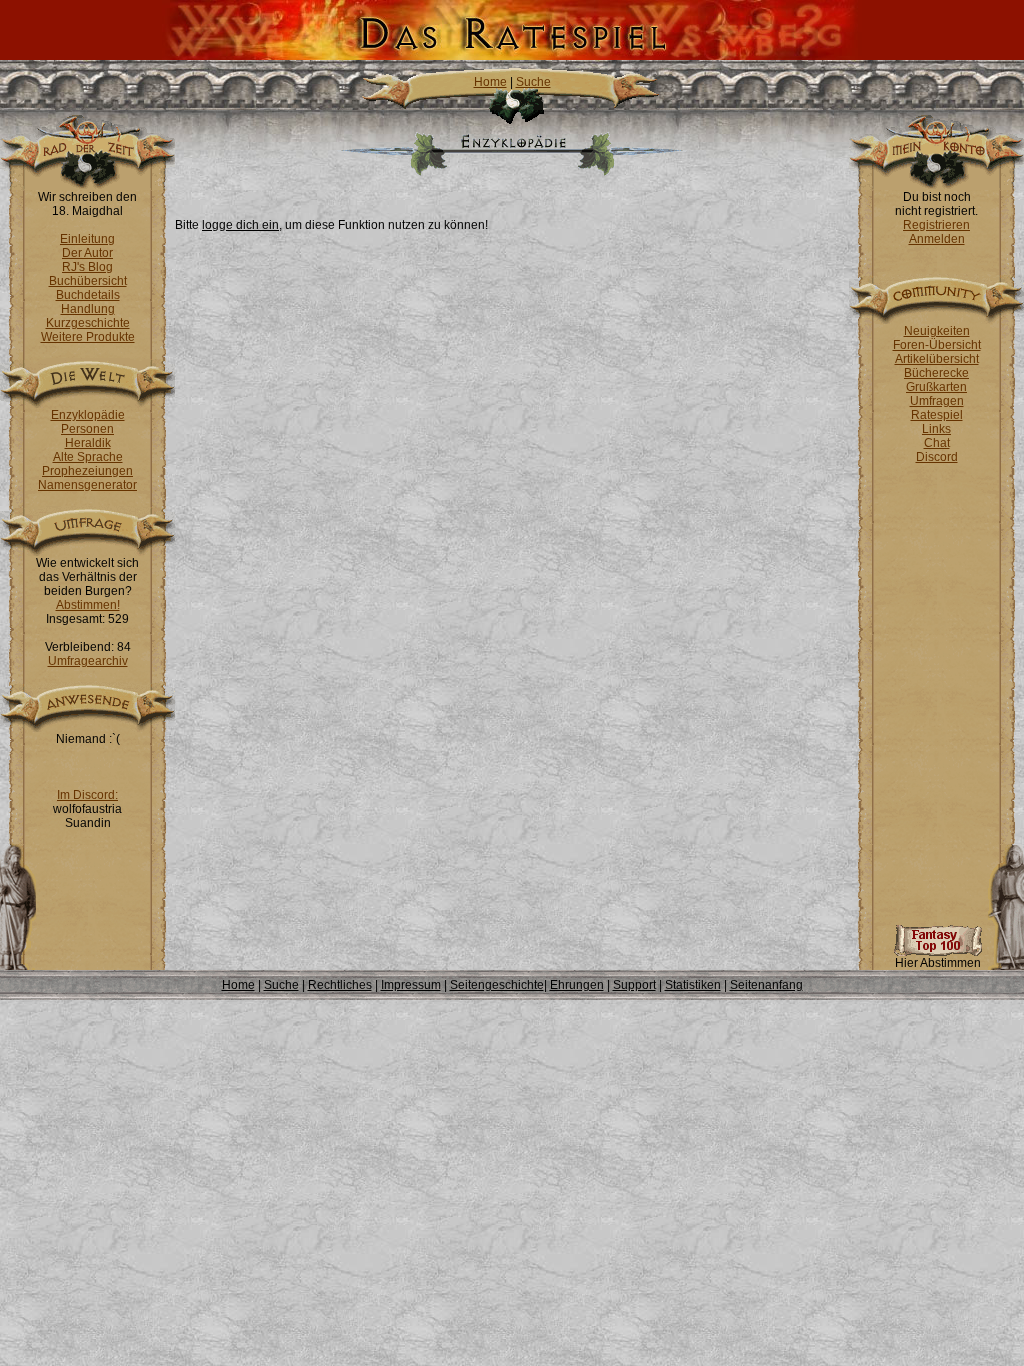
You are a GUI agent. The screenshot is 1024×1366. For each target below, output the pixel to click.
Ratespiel (937, 415)
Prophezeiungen (87, 471)
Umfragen (937, 401)
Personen (87, 429)
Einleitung (87, 239)
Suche (533, 82)
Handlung (88, 309)
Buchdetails (88, 295)
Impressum (411, 985)
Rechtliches (340, 985)
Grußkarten (936, 387)
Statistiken (693, 985)
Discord (937, 457)
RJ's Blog (87, 267)
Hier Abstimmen (938, 963)
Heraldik (88, 443)
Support (634, 985)
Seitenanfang (766, 985)
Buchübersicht (88, 281)
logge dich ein (240, 225)
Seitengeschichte (497, 985)
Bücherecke (936, 373)
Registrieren (936, 225)
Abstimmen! (88, 605)
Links (936, 429)
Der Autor (87, 253)
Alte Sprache (88, 457)
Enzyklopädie (88, 415)
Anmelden (937, 239)
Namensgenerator (87, 485)
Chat (937, 443)
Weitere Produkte (88, 337)
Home (490, 82)
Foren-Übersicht (937, 345)
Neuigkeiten (937, 331)
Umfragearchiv (88, 661)
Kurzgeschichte (88, 323)
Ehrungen (577, 985)
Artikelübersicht (937, 359)
